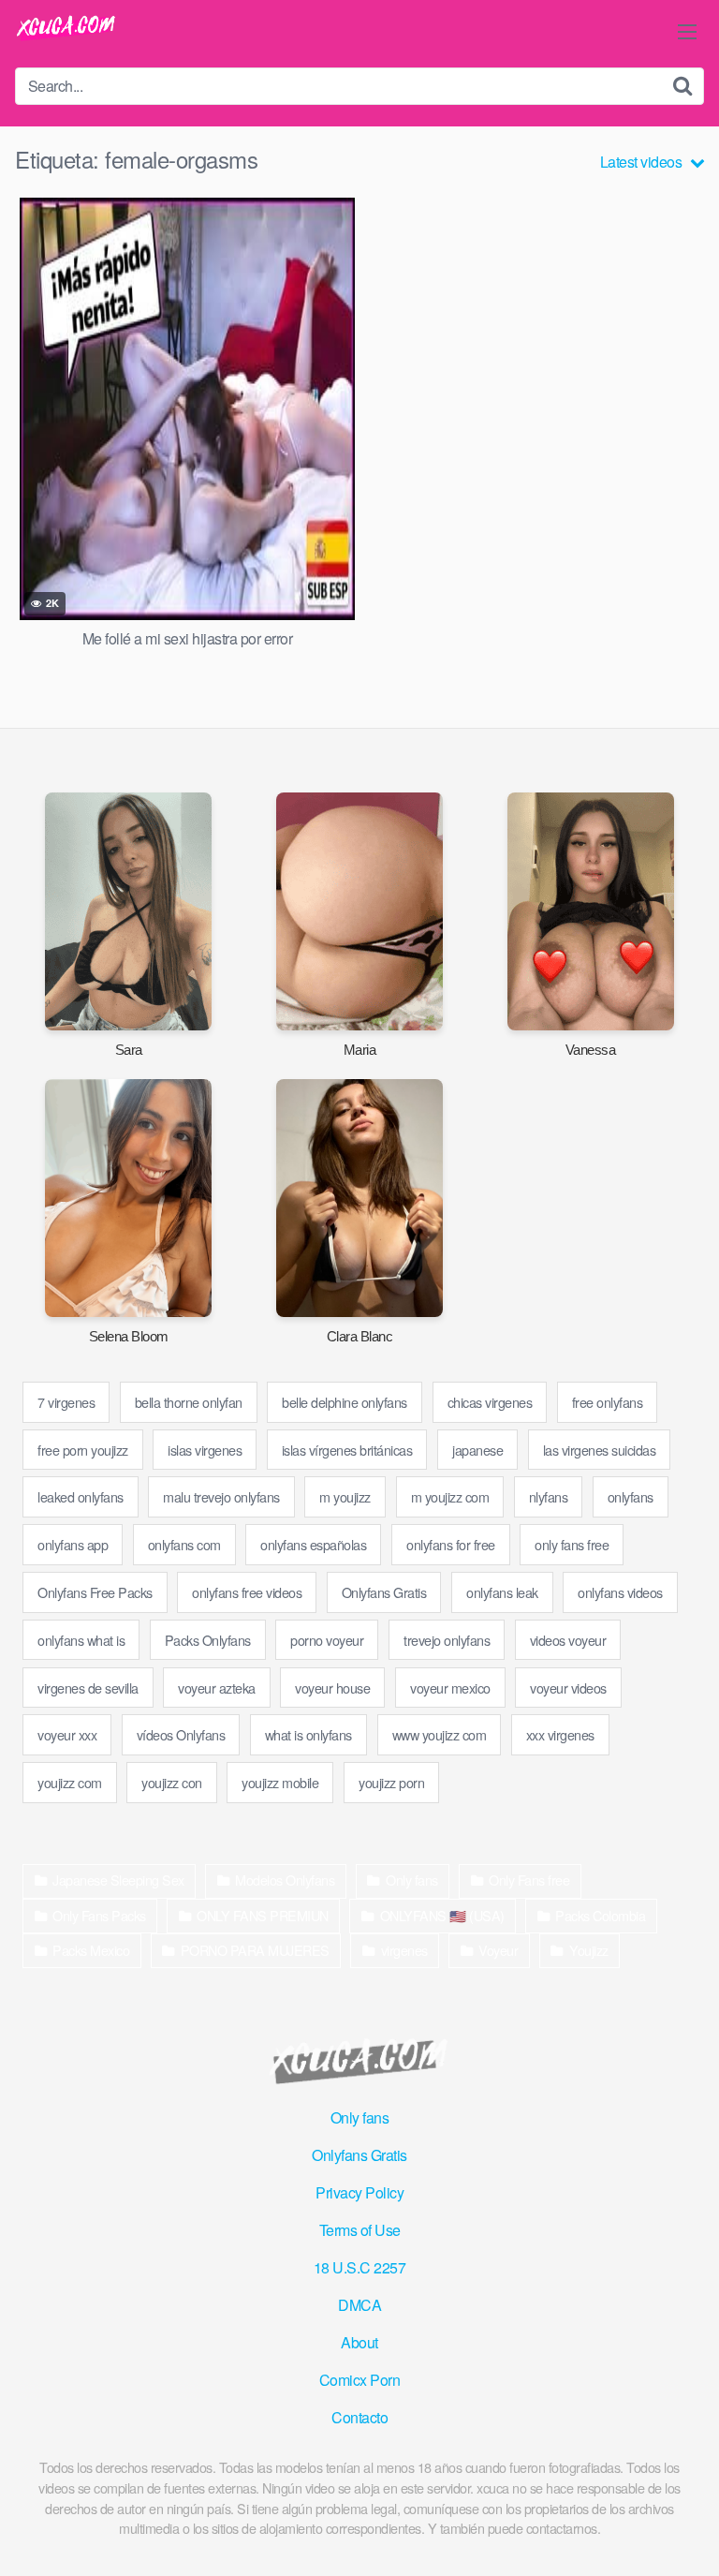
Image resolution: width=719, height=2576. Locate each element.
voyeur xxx (67, 1734)
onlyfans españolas (313, 1544)
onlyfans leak (502, 1592)
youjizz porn (391, 1782)
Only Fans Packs (99, 1915)
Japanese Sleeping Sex (118, 1880)
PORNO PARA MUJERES (255, 1950)
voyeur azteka (217, 1688)
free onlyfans (608, 1402)
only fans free (572, 1544)
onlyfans (631, 1496)
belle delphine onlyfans (345, 1402)
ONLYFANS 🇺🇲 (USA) (442, 1915)
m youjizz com (450, 1496)
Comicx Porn (360, 2380)
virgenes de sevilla (88, 1688)
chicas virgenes (490, 1402)
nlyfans (549, 1496)
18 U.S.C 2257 (360, 2267)
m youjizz (345, 1496)
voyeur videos (568, 1688)
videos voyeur (568, 1640)
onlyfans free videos (247, 1592)
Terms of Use (360, 2230)
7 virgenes (66, 1402)
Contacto (359, 2417)
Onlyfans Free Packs (95, 1592)
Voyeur (498, 1950)
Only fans (412, 1880)
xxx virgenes (560, 1734)
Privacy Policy (359, 2192)
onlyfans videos (620, 1592)
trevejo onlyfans (447, 1640)
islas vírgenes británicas (347, 1450)
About (359, 2342)
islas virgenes (205, 1450)
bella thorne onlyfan (189, 1402)
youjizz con (172, 1782)
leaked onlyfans (81, 1496)
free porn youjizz (83, 1450)
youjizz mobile (280, 1782)
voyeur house (332, 1688)
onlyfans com (184, 1544)
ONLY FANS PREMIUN (263, 1915)
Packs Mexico (91, 1950)
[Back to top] (686, 2535)
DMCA (359, 2305)
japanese (477, 1450)
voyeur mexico (450, 1688)
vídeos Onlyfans (181, 1734)
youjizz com (70, 1782)
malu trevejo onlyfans (221, 1496)
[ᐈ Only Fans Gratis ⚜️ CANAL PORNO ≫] (66, 29)
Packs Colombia (600, 1915)
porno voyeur (327, 1640)
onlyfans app (73, 1544)
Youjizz (589, 1950)
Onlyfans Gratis (384, 1592)
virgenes (404, 1950)
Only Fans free (529, 1880)
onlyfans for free (451, 1544)
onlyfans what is (81, 1640)
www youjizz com (440, 1734)
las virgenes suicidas (600, 1450)
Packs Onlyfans (208, 1640)
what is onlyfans (308, 1734)
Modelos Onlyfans (285, 1880)
